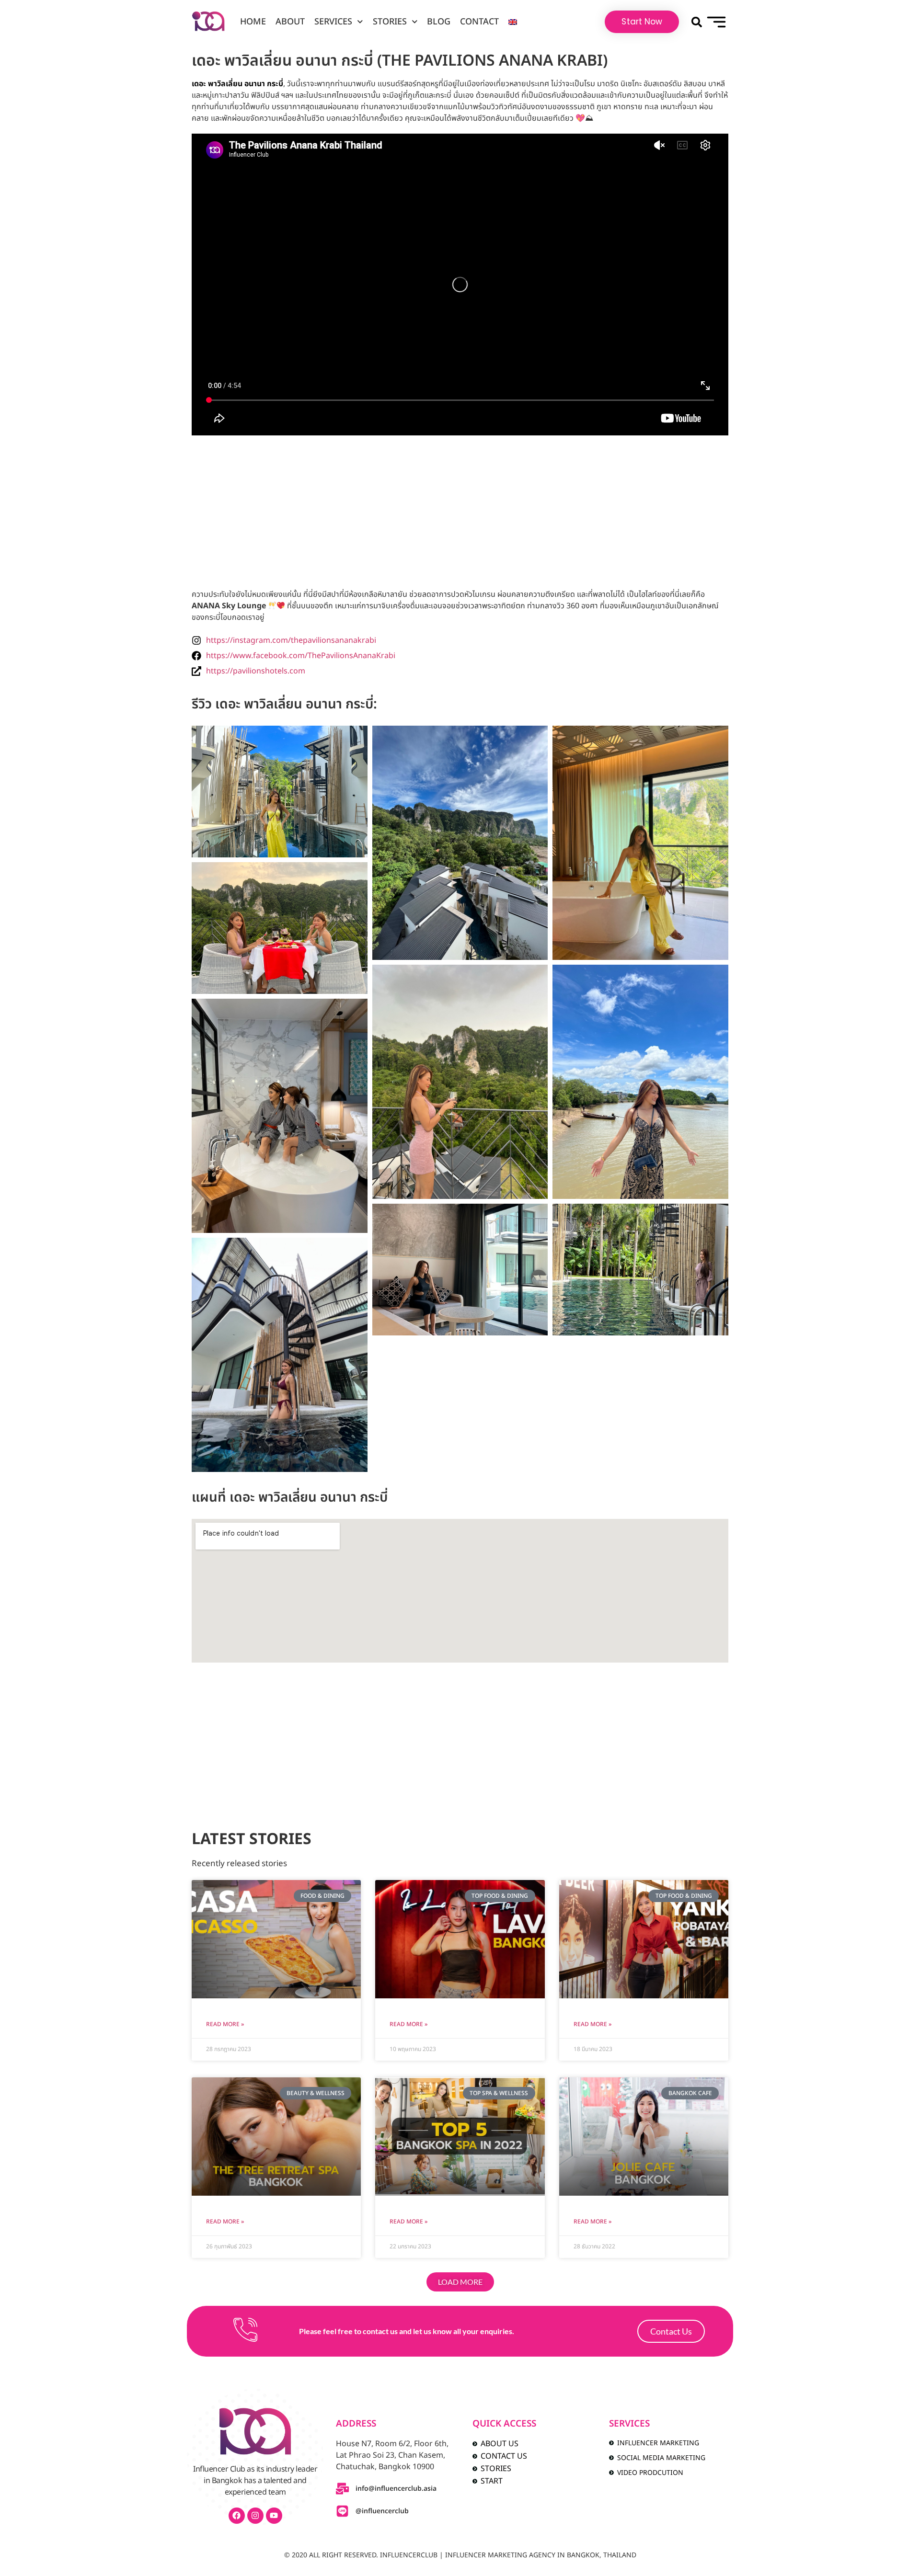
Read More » (225, 2024)
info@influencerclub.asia (396, 2489)
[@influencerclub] (342, 2511)
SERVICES (333, 22)
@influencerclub (382, 2511)
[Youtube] (274, 2516)
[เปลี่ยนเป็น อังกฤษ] (513, 22)
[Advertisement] (460, 512)
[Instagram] (255, 2516)
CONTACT (479, 22)
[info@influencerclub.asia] (342, 2489)
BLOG (439, 22)
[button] (696, 22)
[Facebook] (237, 2516)
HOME (253, 22)
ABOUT (290, 22)
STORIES (390, 22)
